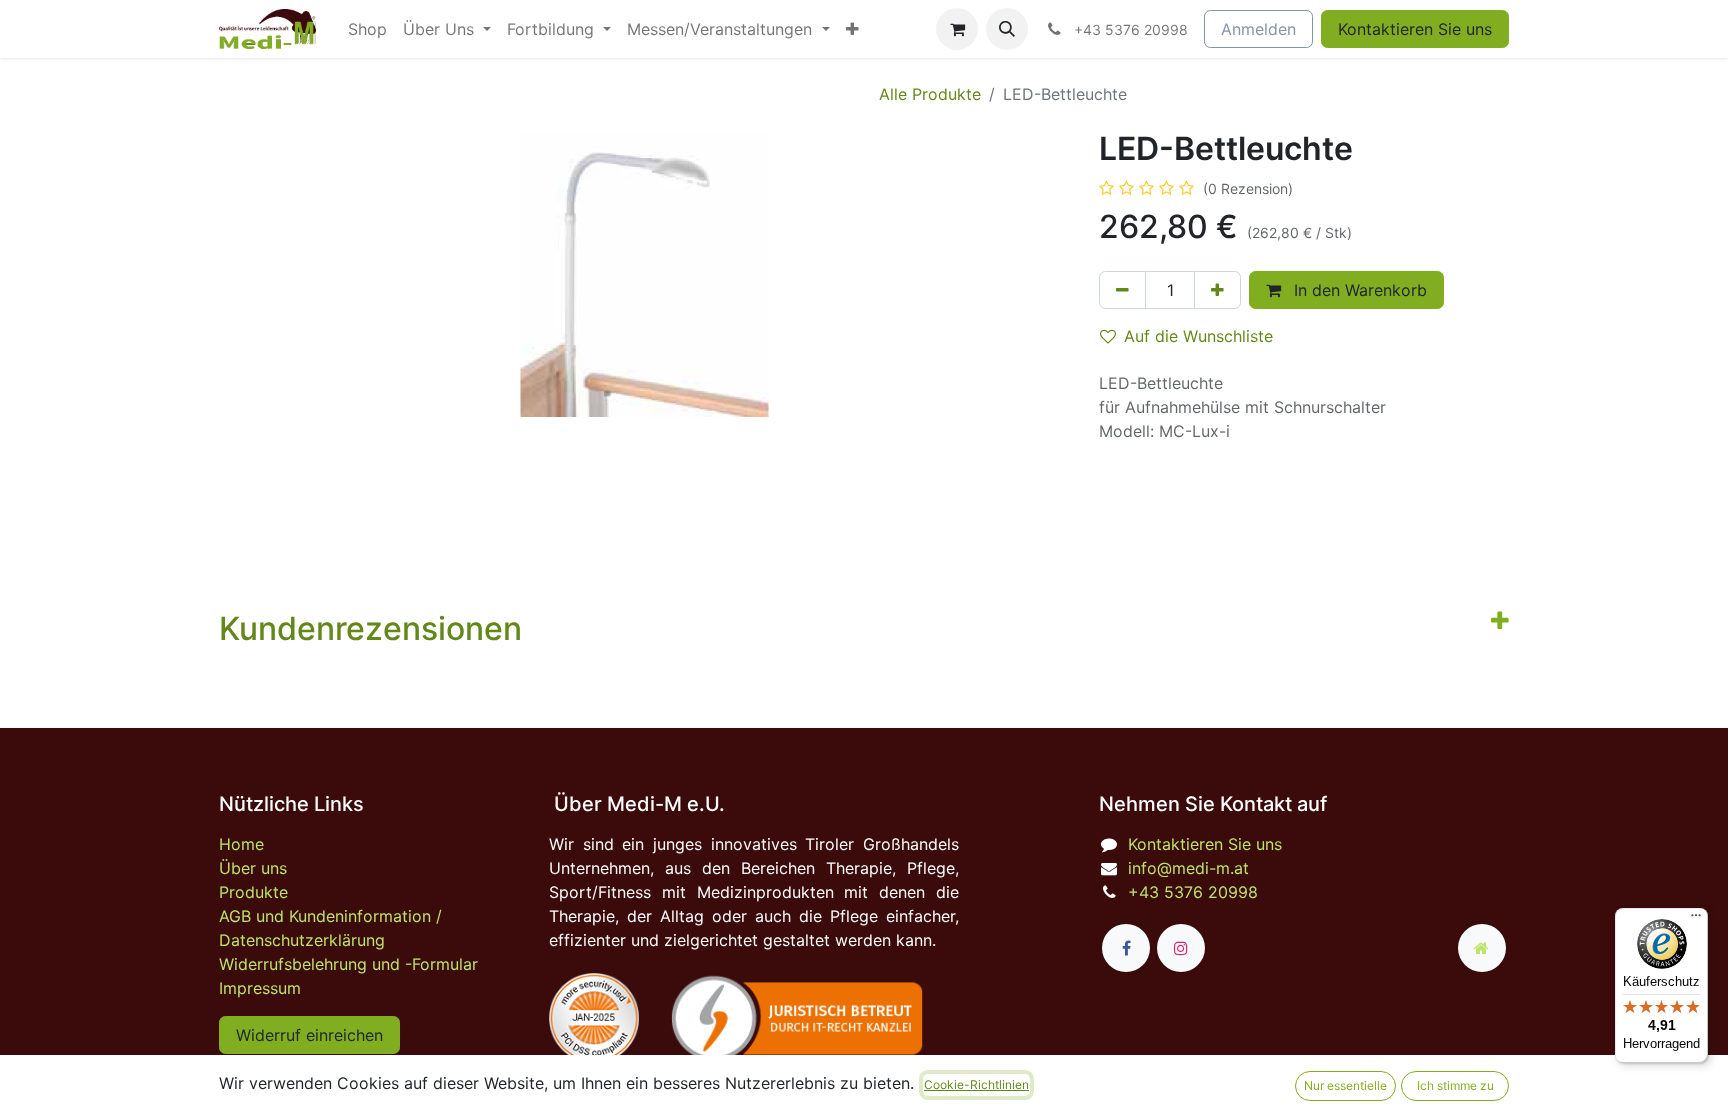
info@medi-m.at (1188, 868)
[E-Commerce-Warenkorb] (957, 29)
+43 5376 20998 (1193, 892)
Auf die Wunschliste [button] (1198, 336)
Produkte (253, 892)
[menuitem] (367, 29)
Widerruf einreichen (309, 1035)
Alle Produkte (930, 94)
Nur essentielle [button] (1345, 1085)
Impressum (260, 988)
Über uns (253, 868)
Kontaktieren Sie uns (1415, 29)
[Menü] (1696, 920)
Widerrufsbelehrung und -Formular (348, 964)
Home (241, 844)
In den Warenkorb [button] (1358, 290)
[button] (1007, 29)
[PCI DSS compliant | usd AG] (594, 1018)
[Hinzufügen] (1217, 290)
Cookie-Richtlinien (976, 1084)
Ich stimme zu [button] (1455, 1085)
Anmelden (1258, 29)
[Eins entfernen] (1122, 290)
